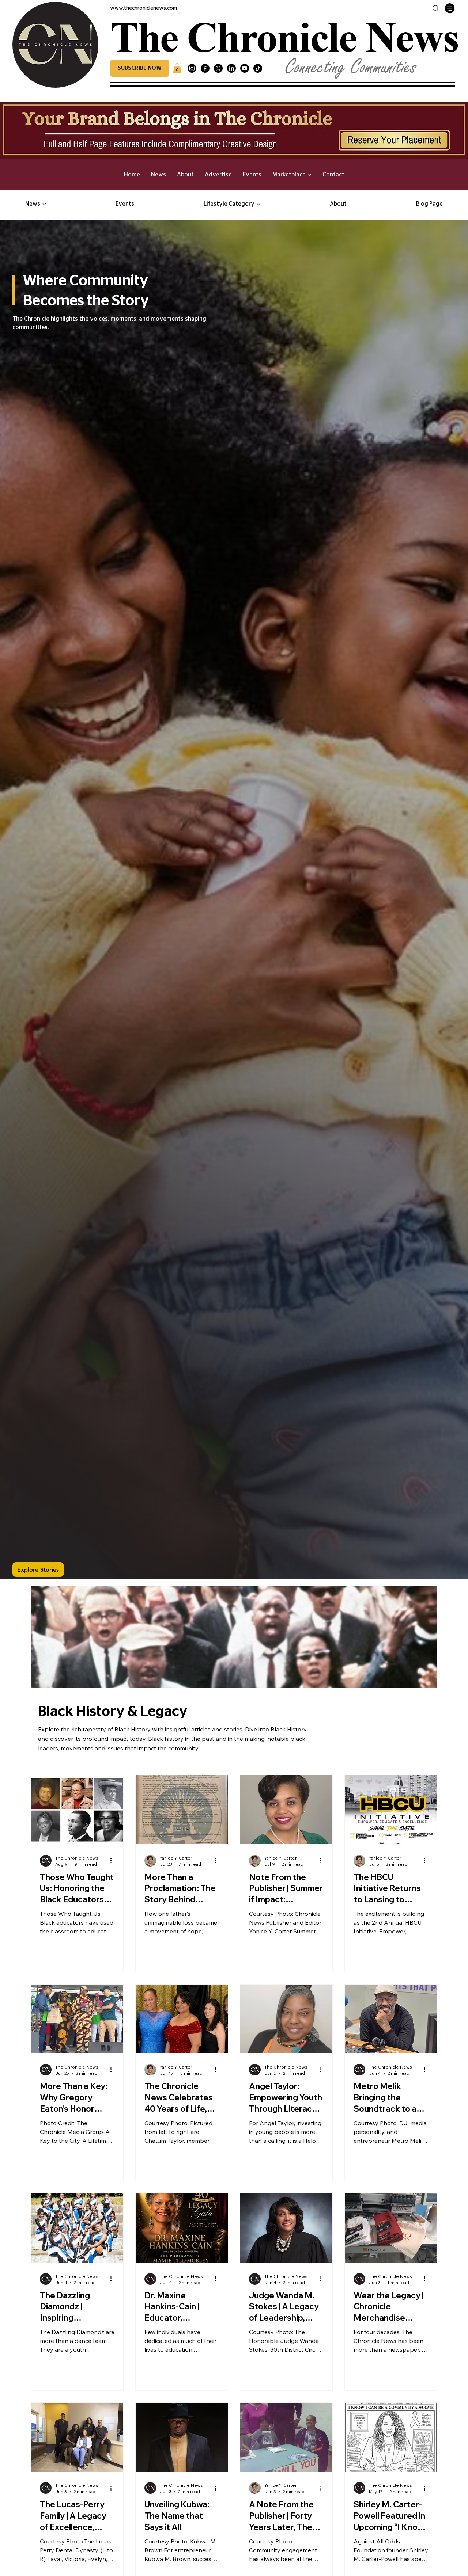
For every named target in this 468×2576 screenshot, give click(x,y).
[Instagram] (192, 68)
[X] (218, 68)
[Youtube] (245, 68)
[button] (140, 68)
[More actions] (113, 1861)
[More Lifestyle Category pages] (258, 204)
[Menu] (450, 8)
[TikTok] (258, 68)
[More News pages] (44, 204)
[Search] (436, 8)
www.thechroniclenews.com (144, 8)
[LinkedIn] (231, 68)
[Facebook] (205, 68)
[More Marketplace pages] (310, 175)
